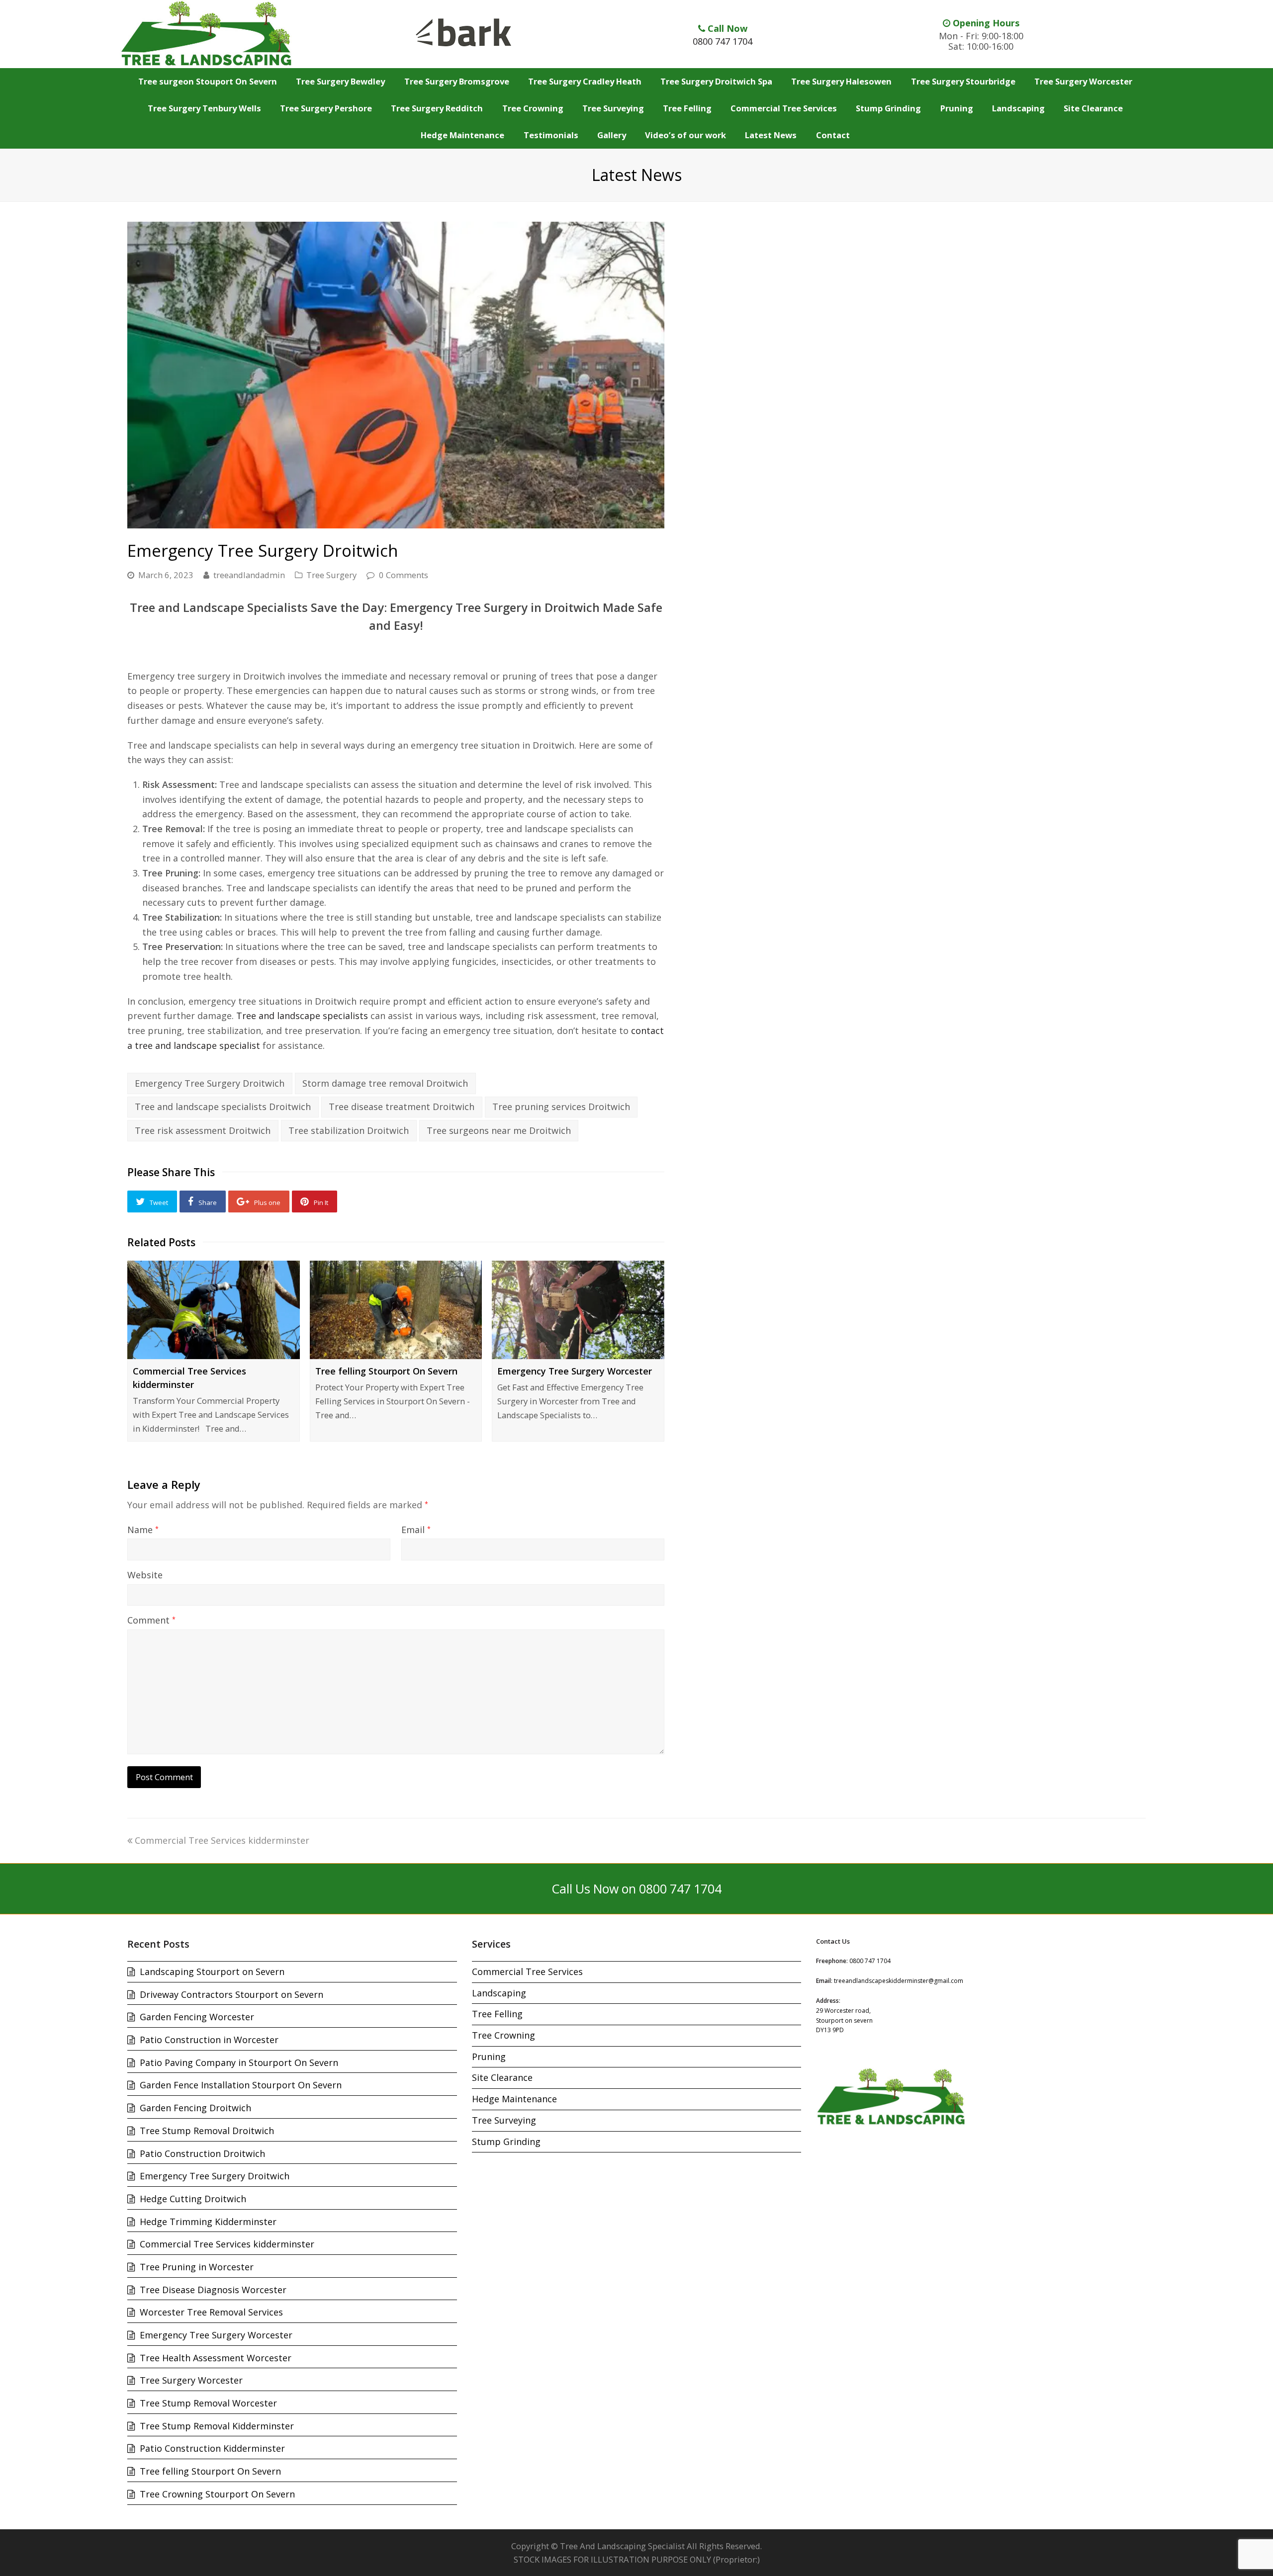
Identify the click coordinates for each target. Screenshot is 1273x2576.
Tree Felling (497, 2014)
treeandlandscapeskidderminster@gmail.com (899, 1981)
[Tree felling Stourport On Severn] (396, 1310)
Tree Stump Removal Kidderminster (217, 2426)
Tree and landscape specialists (302, 1016)
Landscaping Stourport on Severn (212, 1972)
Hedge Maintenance (514, 2099)
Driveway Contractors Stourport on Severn (231, 1994)
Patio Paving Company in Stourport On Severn (239, 2062)
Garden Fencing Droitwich (195, 2108)
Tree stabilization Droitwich (349, 1130)
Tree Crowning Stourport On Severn (217, 2494)
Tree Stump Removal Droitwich (207, 2131)
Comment (151, 1620)
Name (143, 1530)
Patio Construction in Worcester (209, 2040)
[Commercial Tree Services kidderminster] (214, 1310)
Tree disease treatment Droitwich (402, 1107)
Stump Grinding (506, 2142)
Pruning (489, 2057)
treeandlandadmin (249, 575)
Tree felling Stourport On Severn (386, 1371)
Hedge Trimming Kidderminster (208, 2222)
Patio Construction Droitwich (202, 2153)
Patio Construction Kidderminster (212, 2448)
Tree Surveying (504, 2120)
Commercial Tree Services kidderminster (222, 1840)
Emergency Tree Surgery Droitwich (210, 1083)
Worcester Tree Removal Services (211, 2312)
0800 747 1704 (723, 41)
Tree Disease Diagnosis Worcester (213, 2290)
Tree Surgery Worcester (191, 2380)
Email (416, 1530)
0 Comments (404, 575)
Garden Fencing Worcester (197, 2017)
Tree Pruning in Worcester (197, 2267)
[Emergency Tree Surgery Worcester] (578, 1310)
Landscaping (499, 1993)
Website (145, 1575)
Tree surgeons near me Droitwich (499, 1130)
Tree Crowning (503, 2035)
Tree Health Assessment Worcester (216, 2358)
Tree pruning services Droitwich (561, 1107)
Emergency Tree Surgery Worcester (575, 1371)
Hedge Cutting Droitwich (193, 2199)
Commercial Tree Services (527, 1972)
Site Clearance (502, 2077)
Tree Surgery (331, 575)
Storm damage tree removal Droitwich (385, 1083)
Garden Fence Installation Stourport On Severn (241, 2085)
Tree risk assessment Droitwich (203, 1130)
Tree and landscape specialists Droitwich (223, 1107)
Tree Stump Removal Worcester (208, 2403)
